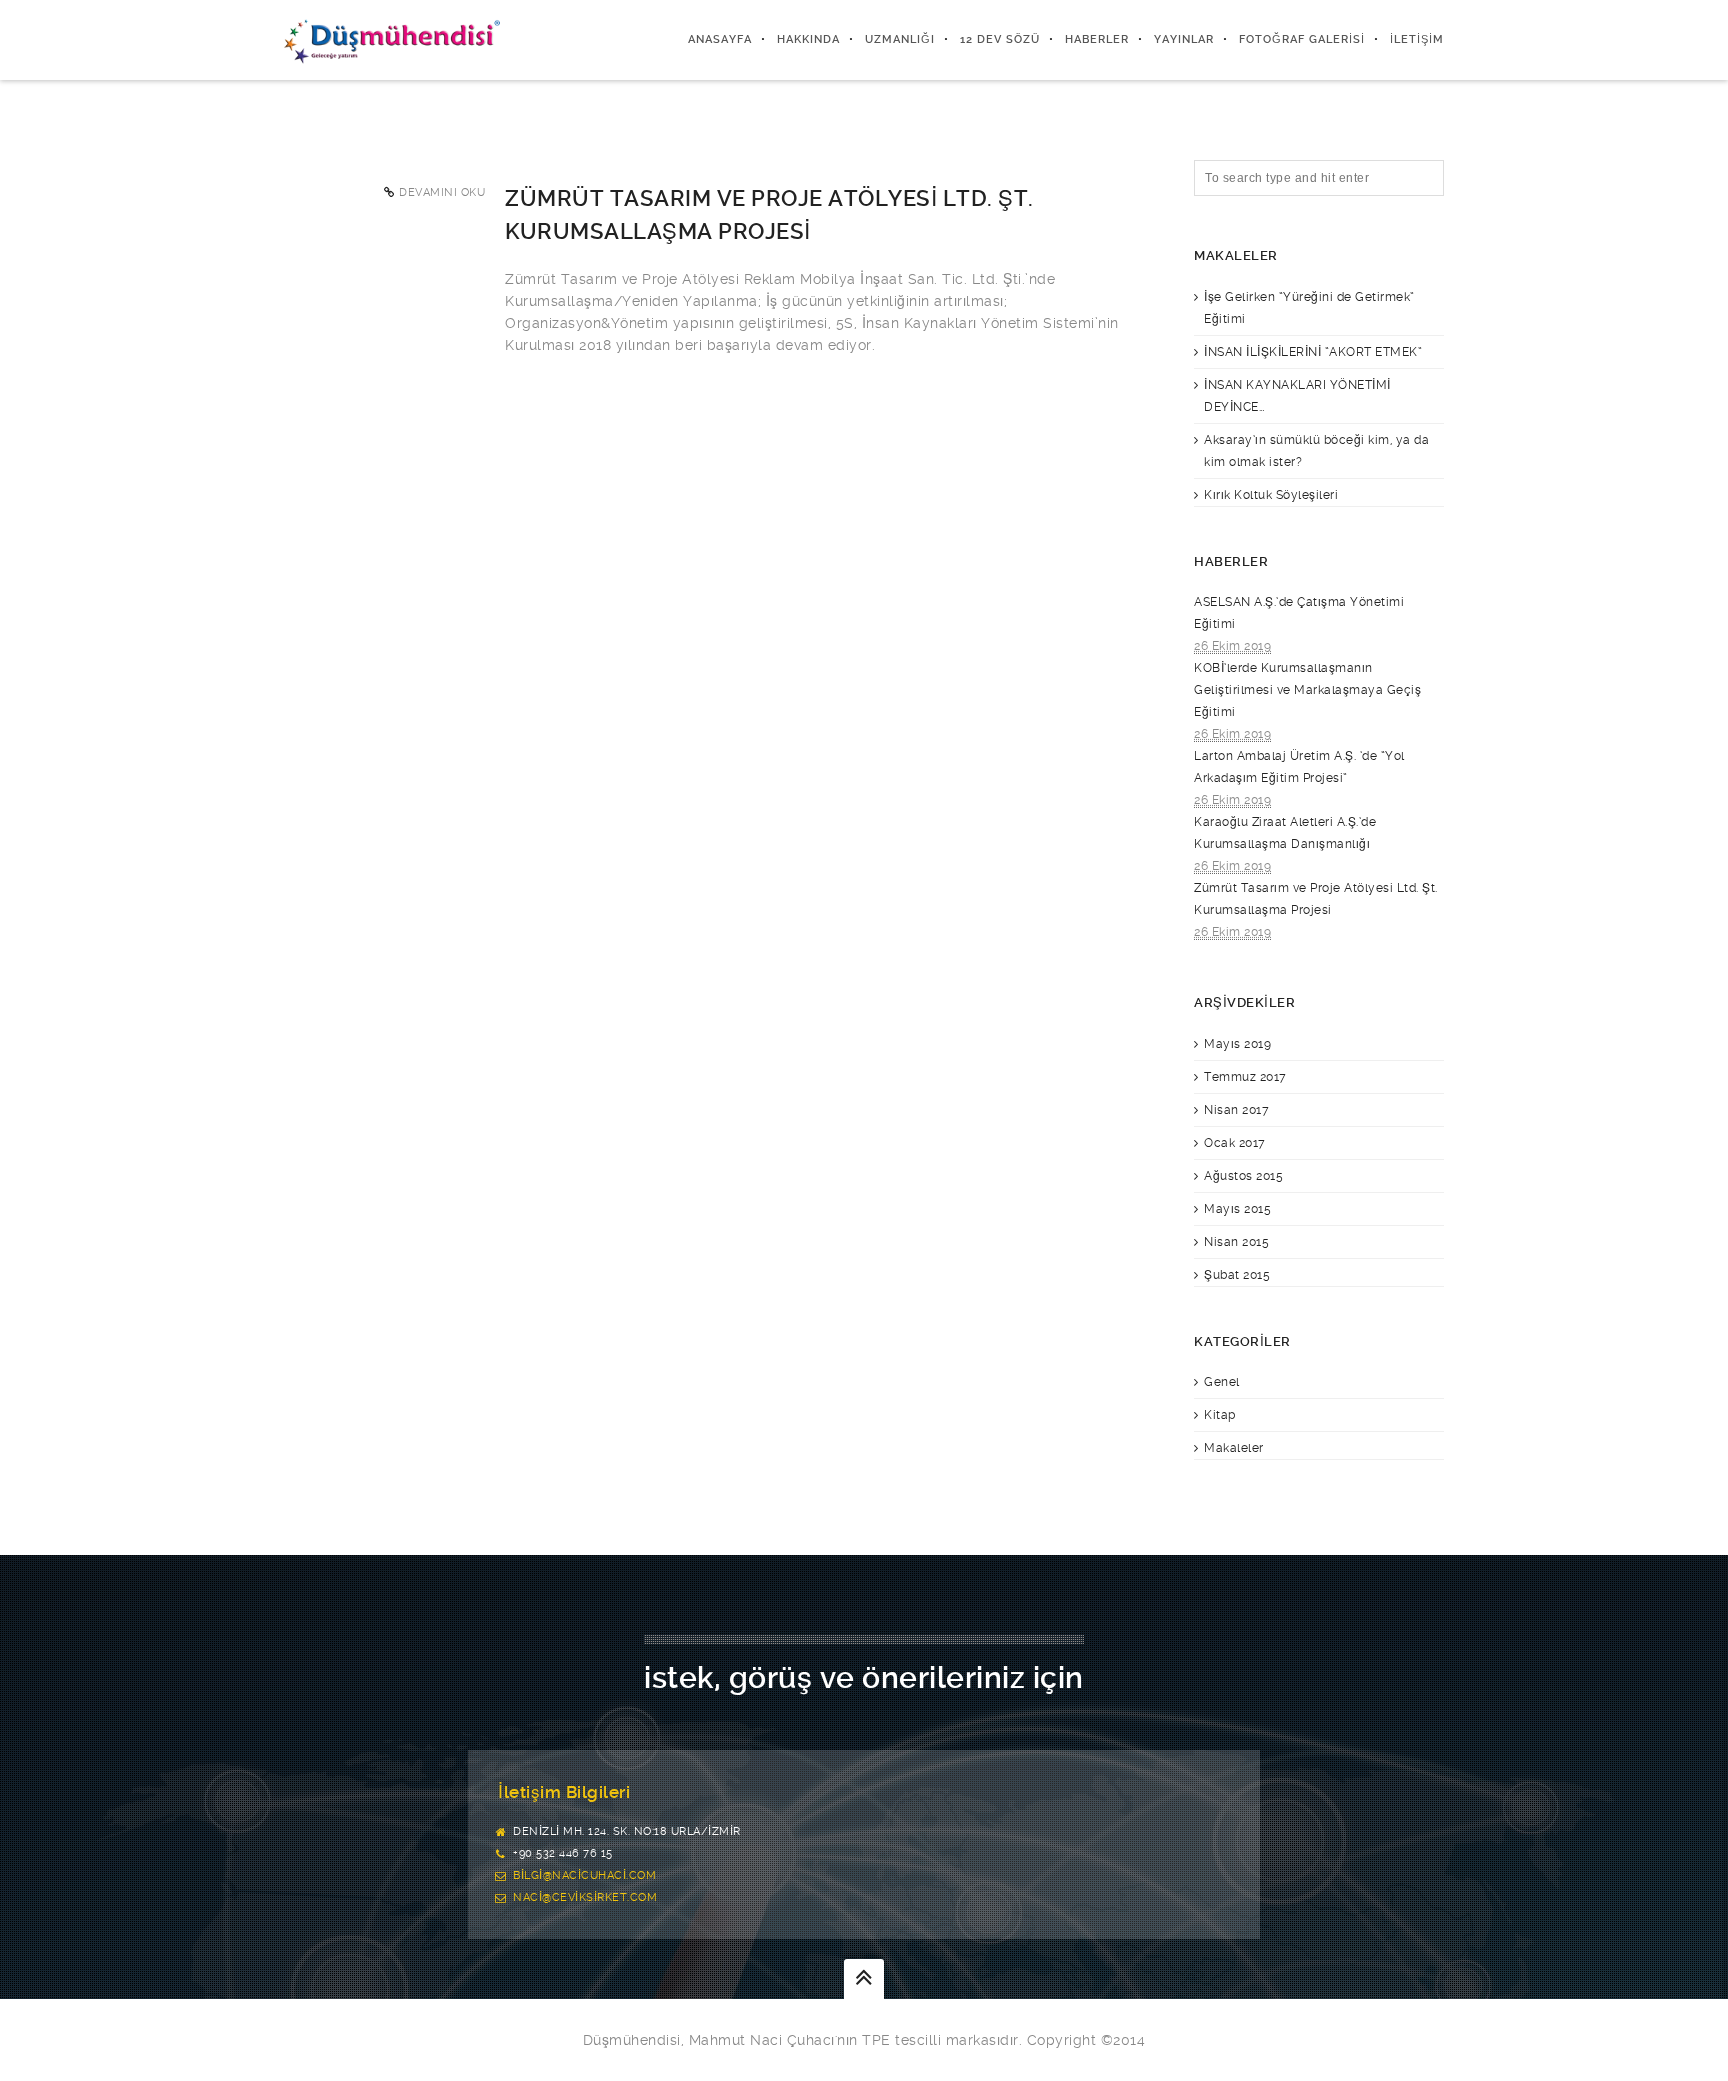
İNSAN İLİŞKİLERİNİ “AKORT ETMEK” (1313, 352)
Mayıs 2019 (1237, 1044)
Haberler (1097, 39)
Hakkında (808, 39)
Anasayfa (720, 39)
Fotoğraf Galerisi (1302, 39)
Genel (1222, 1382)
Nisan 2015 (1236, 1242)
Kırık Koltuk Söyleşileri (1271, 495)
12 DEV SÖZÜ (1000, 39)
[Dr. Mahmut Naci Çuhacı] (392, 40)
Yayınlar (1184, 39)
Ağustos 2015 (1243, 1176)
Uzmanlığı (900, 39)
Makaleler (1234, 1448)
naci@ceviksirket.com (585, 1897)
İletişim (1417, 39)
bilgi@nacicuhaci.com (584, 1875)
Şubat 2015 (1237, 1275)
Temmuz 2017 (1245, 1077)
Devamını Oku (442, 192)
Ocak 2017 (1235, 1143)
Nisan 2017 (1236, 1110)
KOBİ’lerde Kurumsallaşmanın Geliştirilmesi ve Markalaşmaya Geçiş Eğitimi (1307, 690)
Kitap (1220, 1415)
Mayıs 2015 (1237, 1209)
